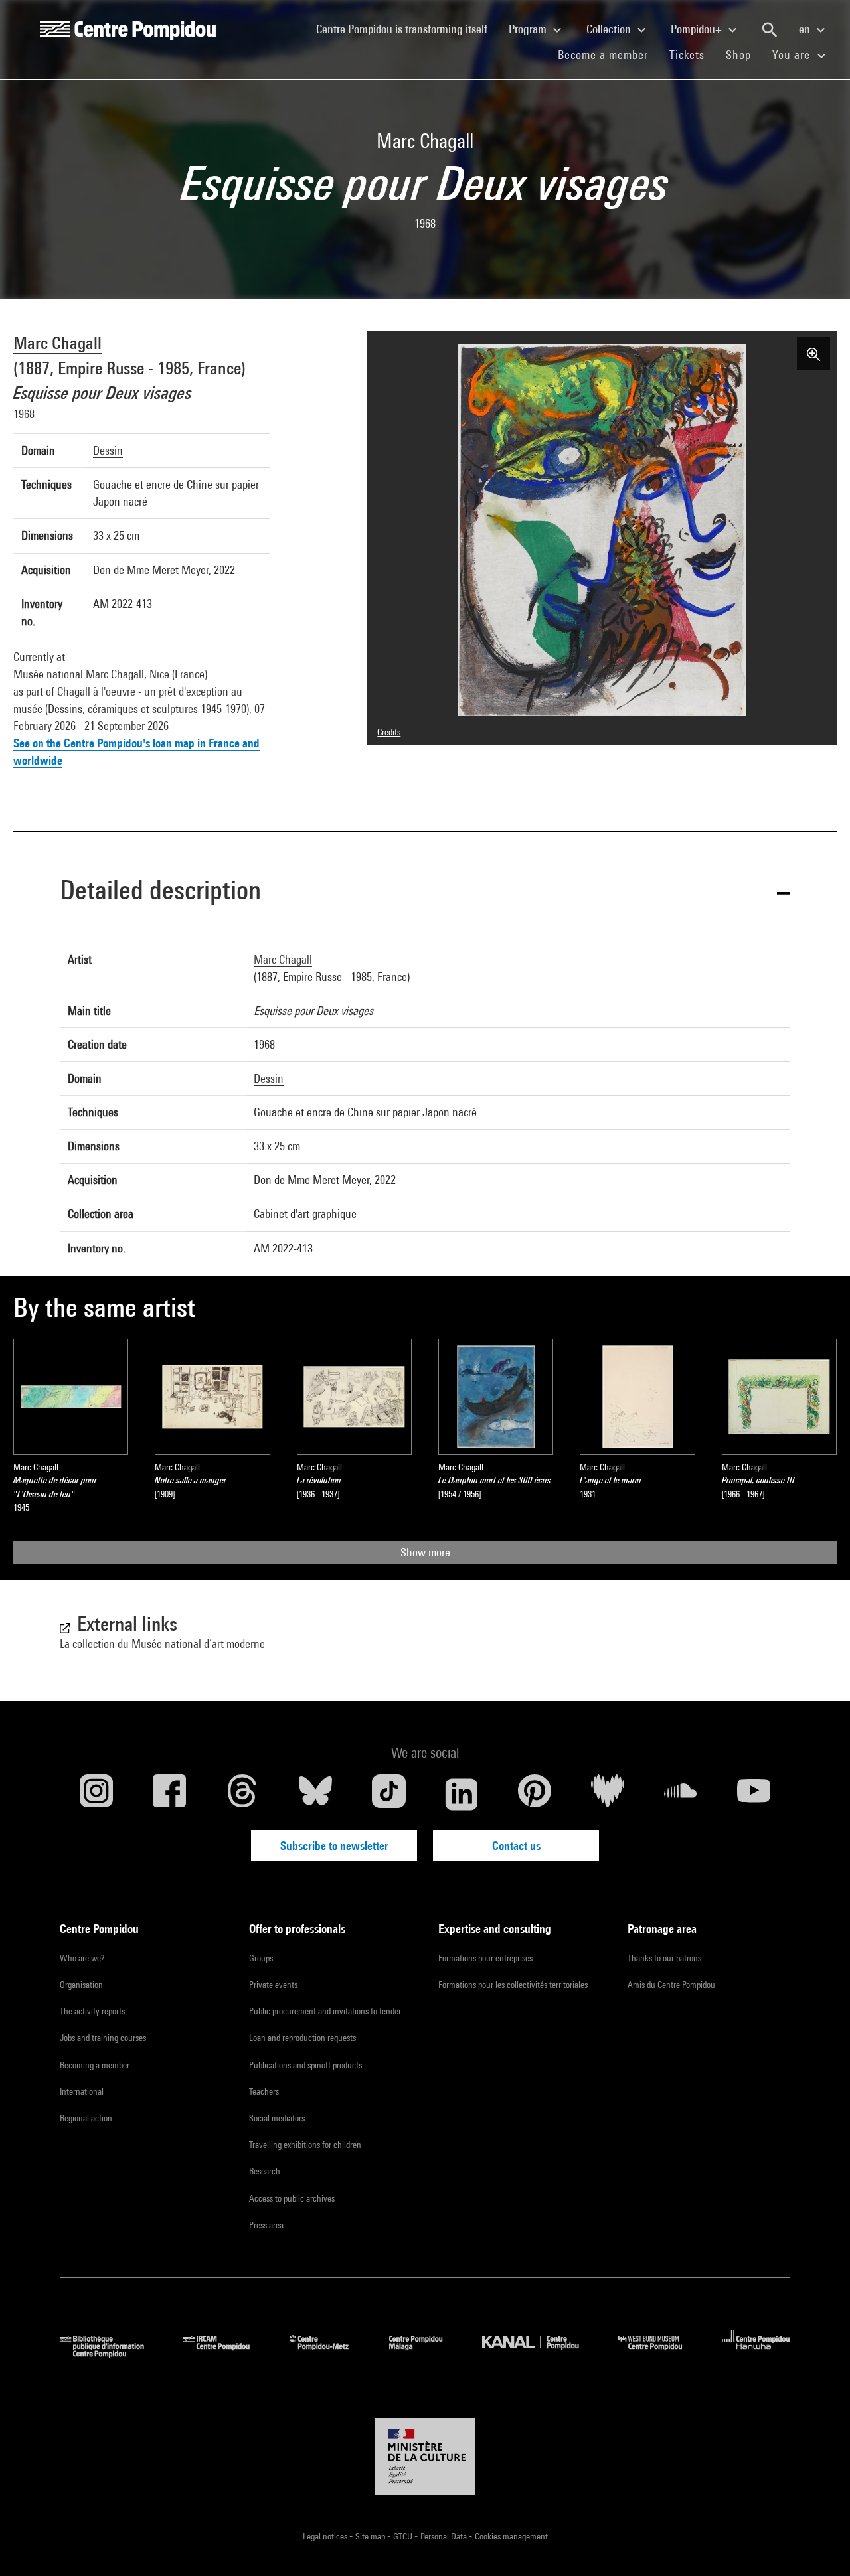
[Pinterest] (535, 1794)
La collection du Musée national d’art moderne (162, 1644)
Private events (273, 1985)
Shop (744, 54)
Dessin (108, 450)
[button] (425, 892)
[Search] (770, 30)
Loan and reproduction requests (302, 2038)
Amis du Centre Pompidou (671, 1985)
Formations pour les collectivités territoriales (513, 1985)
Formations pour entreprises (485, 1958)
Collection (610, 29)
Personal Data (445, 2536)
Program (529, 29)
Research (265, 2171)
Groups (261, 1958)
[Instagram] (96, 1794)
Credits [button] (389, 732)
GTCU (404, 2536)
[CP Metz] (329, 2353)
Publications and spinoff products (305, 2065)
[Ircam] (226, 2353)
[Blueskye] (315, 1794)
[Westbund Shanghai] (660, 2353)
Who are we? (82, 1958)
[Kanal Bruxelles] (540, 2353)
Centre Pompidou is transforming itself (407, 29)
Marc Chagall (57, 343)
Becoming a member (95, 2065)
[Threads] (242, 1794)
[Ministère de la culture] (425, 2457)
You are (793, 55)
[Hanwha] (756, 2353)
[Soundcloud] (681, 1794)
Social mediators (277, 2118)
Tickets (687, 55)
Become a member (608, 54)
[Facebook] (169, 1794)
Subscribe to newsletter (334, 1846)
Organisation (81, 1985)
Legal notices (326, 2536)
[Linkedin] (462, 1794)
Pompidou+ (698, 29)
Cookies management (511, 2536)
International (82, 2091)
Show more (425, 1552)
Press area (266, 2225)
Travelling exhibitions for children (305, 2145)
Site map (371, 2536)
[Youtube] (754, 1794)
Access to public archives (292, 2198)
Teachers (264, 2091)
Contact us (516, 1846)
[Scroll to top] (819, 2545)
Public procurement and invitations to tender (325, 2011)
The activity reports (92, 2011)
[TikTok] (388, 1794)
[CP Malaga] (426, 2353)
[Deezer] (608, 1794)
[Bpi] (112, 2353)
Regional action (86, 2118)
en (806, 29)
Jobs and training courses (103, 2038)
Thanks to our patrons (664, 1958)
